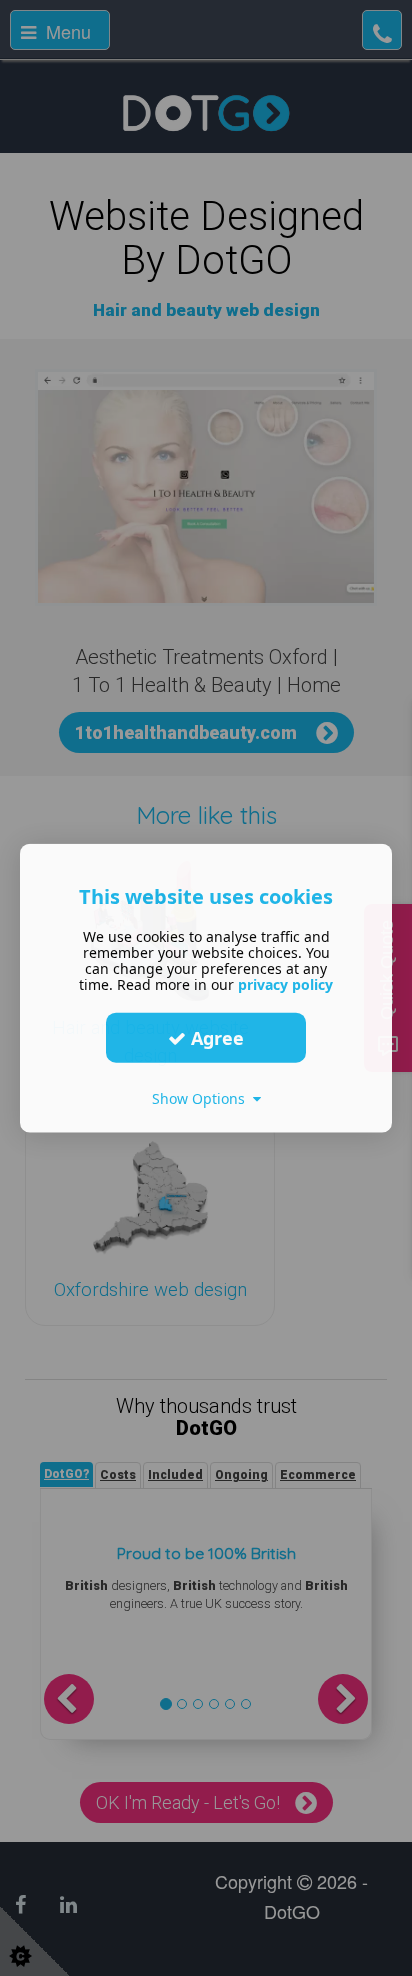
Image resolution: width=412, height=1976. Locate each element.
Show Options (202, 1098)
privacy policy (285, 984)
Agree (215, 1037)
